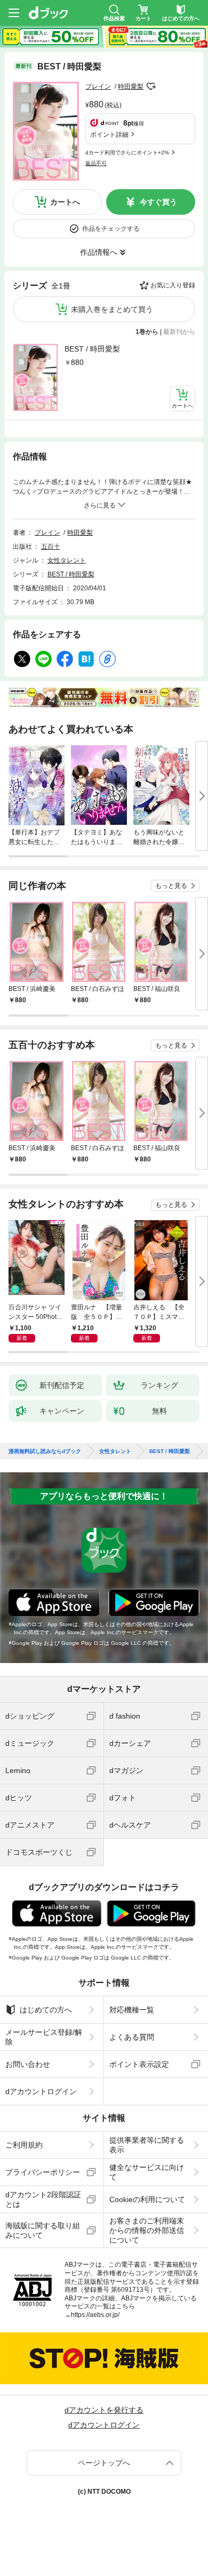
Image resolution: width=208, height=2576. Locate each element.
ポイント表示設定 (139, 2064)
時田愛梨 (131, 87)
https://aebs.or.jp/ (95, 2315)
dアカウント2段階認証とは (43, 2199)
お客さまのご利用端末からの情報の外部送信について (147, 2230)
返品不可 (96, 163)
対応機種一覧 (132, 2010)
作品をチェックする (111, 229)
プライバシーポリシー (43, 2172)
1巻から (147, 332)
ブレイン (98, 87)
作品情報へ (99, 252)
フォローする (151, 87)
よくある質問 (132, 2037)
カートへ (65, 202)
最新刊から (179, 332)
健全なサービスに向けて (147, 2172)
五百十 (51, 547)
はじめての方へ (46, 2010)
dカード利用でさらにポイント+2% (127, 153)
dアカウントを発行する (104, 2410)
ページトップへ (104, 2463)
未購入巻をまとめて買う (112, 309)
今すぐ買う (158, 202)
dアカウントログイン (41, 2091)
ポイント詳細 (109, 135)
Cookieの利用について (147, 2199)
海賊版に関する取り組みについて (43, 2230)
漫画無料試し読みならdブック (45, 1451)
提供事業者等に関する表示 (147, 2145)
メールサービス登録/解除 (44, 2037)
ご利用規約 (24, 2145)
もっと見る (171, 886)
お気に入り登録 (173, 285)
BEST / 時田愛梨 (92, 349)
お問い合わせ (28, 2064)
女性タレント (67, 560)
